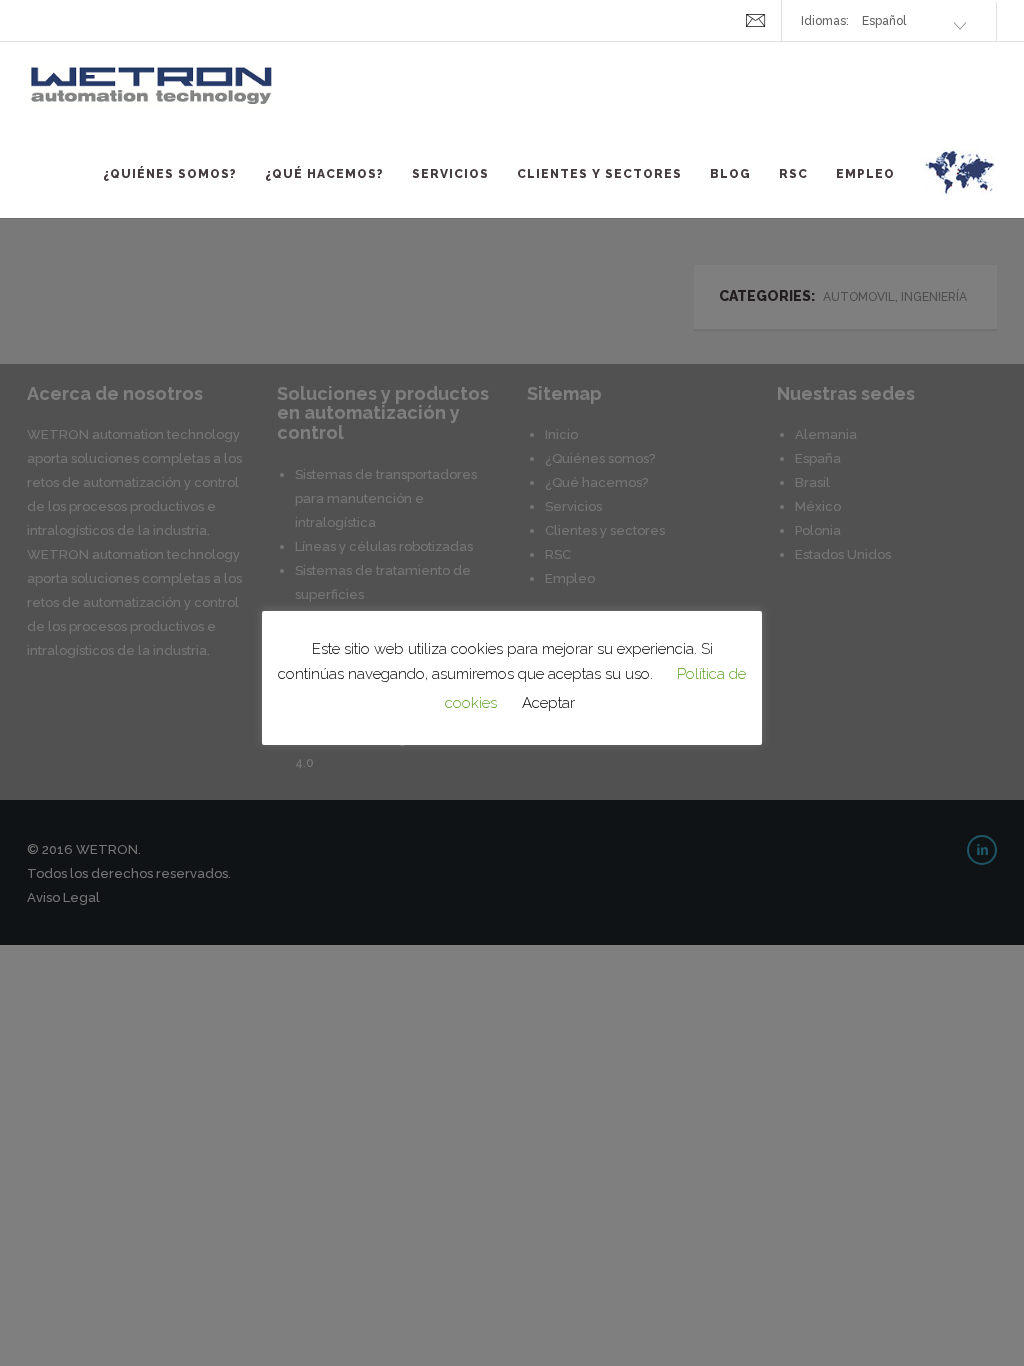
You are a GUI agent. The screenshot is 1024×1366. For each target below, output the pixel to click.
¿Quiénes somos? (170, 174)
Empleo (865, 174)
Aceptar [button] (548, 703)
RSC (793, 174)
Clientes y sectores (599, 174)
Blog (730, 174)
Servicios (450, 174)
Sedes (960, 184)
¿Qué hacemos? (324, 174)
